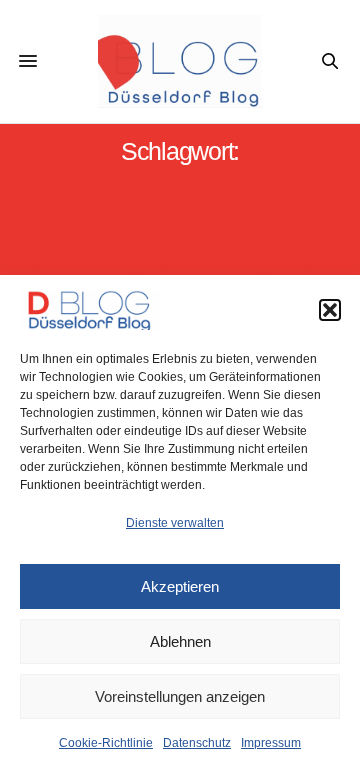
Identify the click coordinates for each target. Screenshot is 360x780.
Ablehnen (180, 641)
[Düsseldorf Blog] (180, 61)
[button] (330, 310)
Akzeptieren (180, 586)
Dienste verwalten (175, 523)
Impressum (271, 743)
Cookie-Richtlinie (106, 743)
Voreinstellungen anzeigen (180, 696)
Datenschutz (197, 743)
